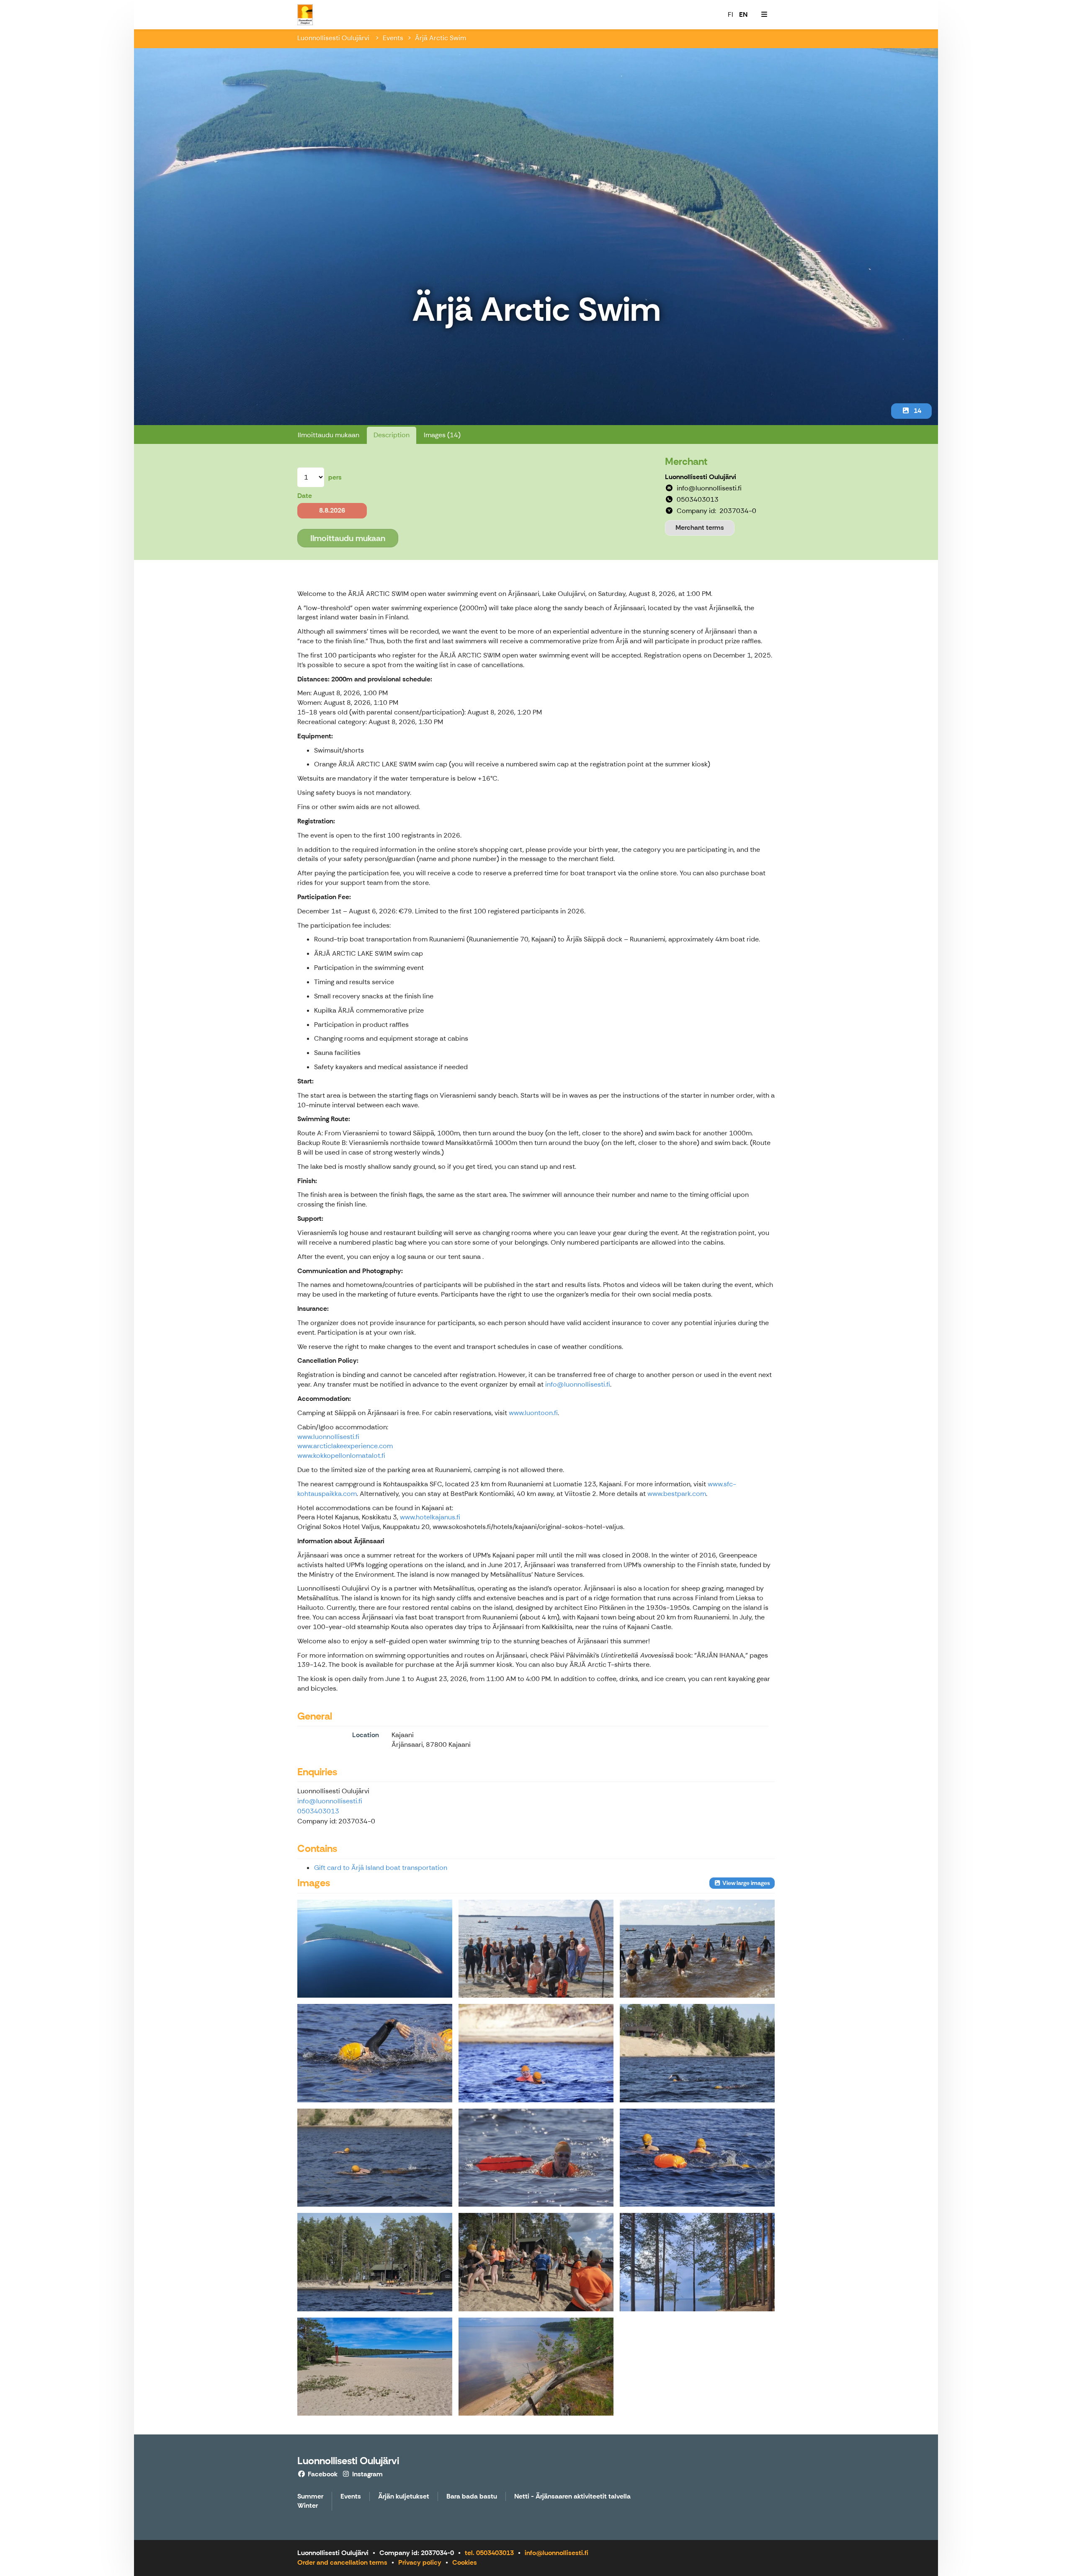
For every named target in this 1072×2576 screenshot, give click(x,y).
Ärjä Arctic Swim (441, 38)
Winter (308, 2506)
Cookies (465, 2562)
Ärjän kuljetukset (404, 2497)
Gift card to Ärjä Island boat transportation (381, 1868)
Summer (310, 2497)
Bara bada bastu (472, 2497)
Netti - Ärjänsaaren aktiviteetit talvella (572, 2497)
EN (743, 14)
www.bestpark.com (677, 1494)
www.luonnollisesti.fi (328, 1437)
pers (335, 477)
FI (731, 14)
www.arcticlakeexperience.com (345, 1446)
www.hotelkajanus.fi (430, 1517)
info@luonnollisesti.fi (578, 1384)
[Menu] (764, 15)
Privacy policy (420, 2562)
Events (393, 38)
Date (305, 496)
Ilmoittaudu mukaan (329, 435)
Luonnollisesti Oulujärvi (334, 38)
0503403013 (318, 1811)
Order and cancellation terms (342, 2562)
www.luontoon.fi (533, 1413)
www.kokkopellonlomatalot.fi (341, 1456)
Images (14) (442, 435)
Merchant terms (700, 527)
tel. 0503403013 (489, 2553)
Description (392, 435)
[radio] (332, 511)
